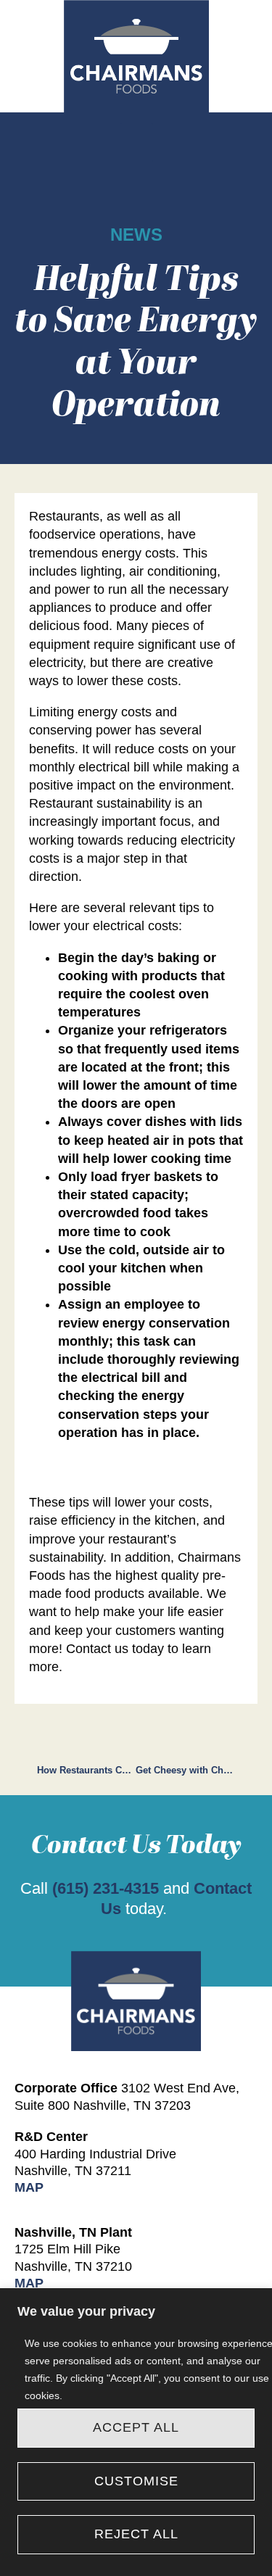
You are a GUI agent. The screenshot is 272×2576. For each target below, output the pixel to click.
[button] (136, 143)
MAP (29, 2187)
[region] (136, 2432)
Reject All (136, 2534)
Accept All (136, 2427)
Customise (136, 2481)
